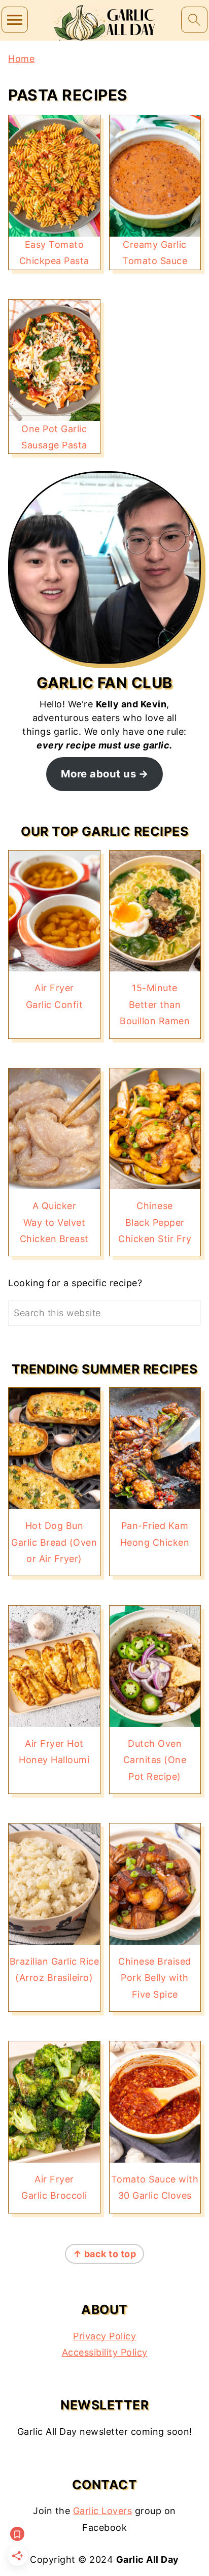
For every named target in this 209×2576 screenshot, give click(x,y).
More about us (99, 774)
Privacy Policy (104, 2336)
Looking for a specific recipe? (75, 1283)
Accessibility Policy (105, 2352)
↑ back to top (105, 2254)
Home (21, 59)
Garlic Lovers (103, 2511)
